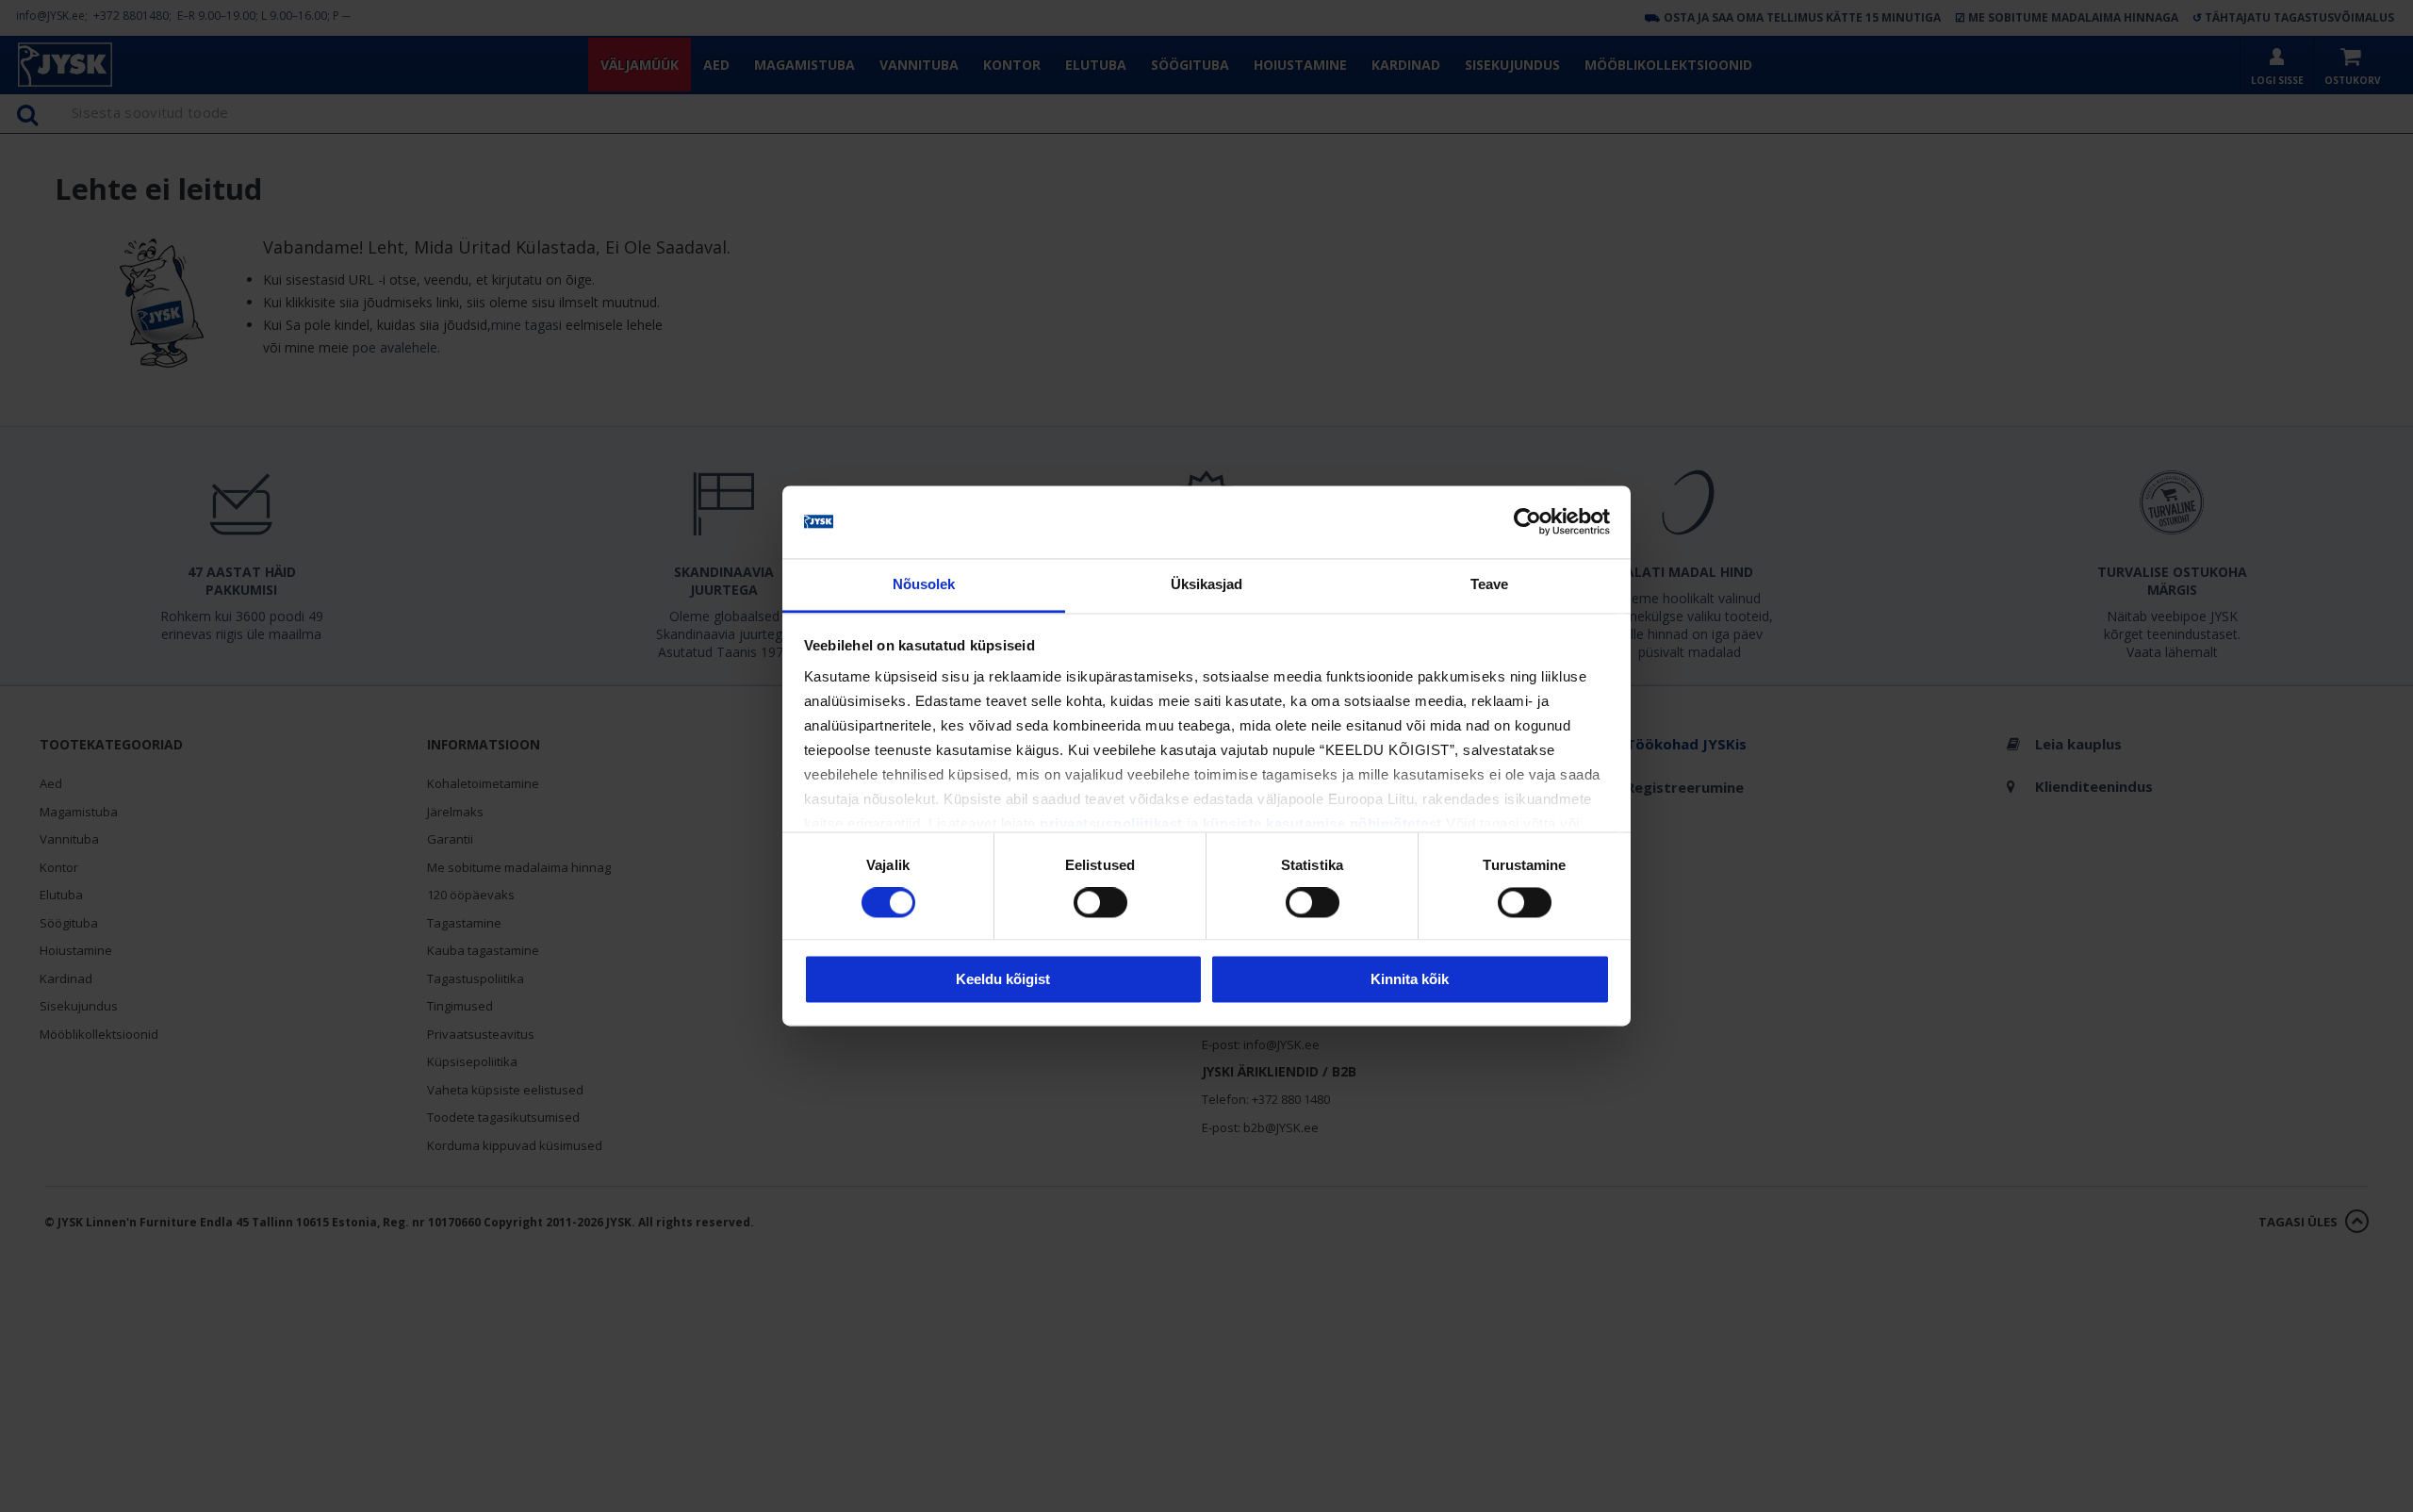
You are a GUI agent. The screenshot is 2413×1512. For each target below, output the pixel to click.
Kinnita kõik (1410, 979)
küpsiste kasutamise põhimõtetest (1322, 823)
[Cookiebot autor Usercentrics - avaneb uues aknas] (1527, 522)
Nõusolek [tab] (924, 584)
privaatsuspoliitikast (1111, 823)
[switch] (1100, 903)
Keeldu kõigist (1003, 979)
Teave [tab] (1490, 584)
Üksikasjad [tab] (1207, 584)
